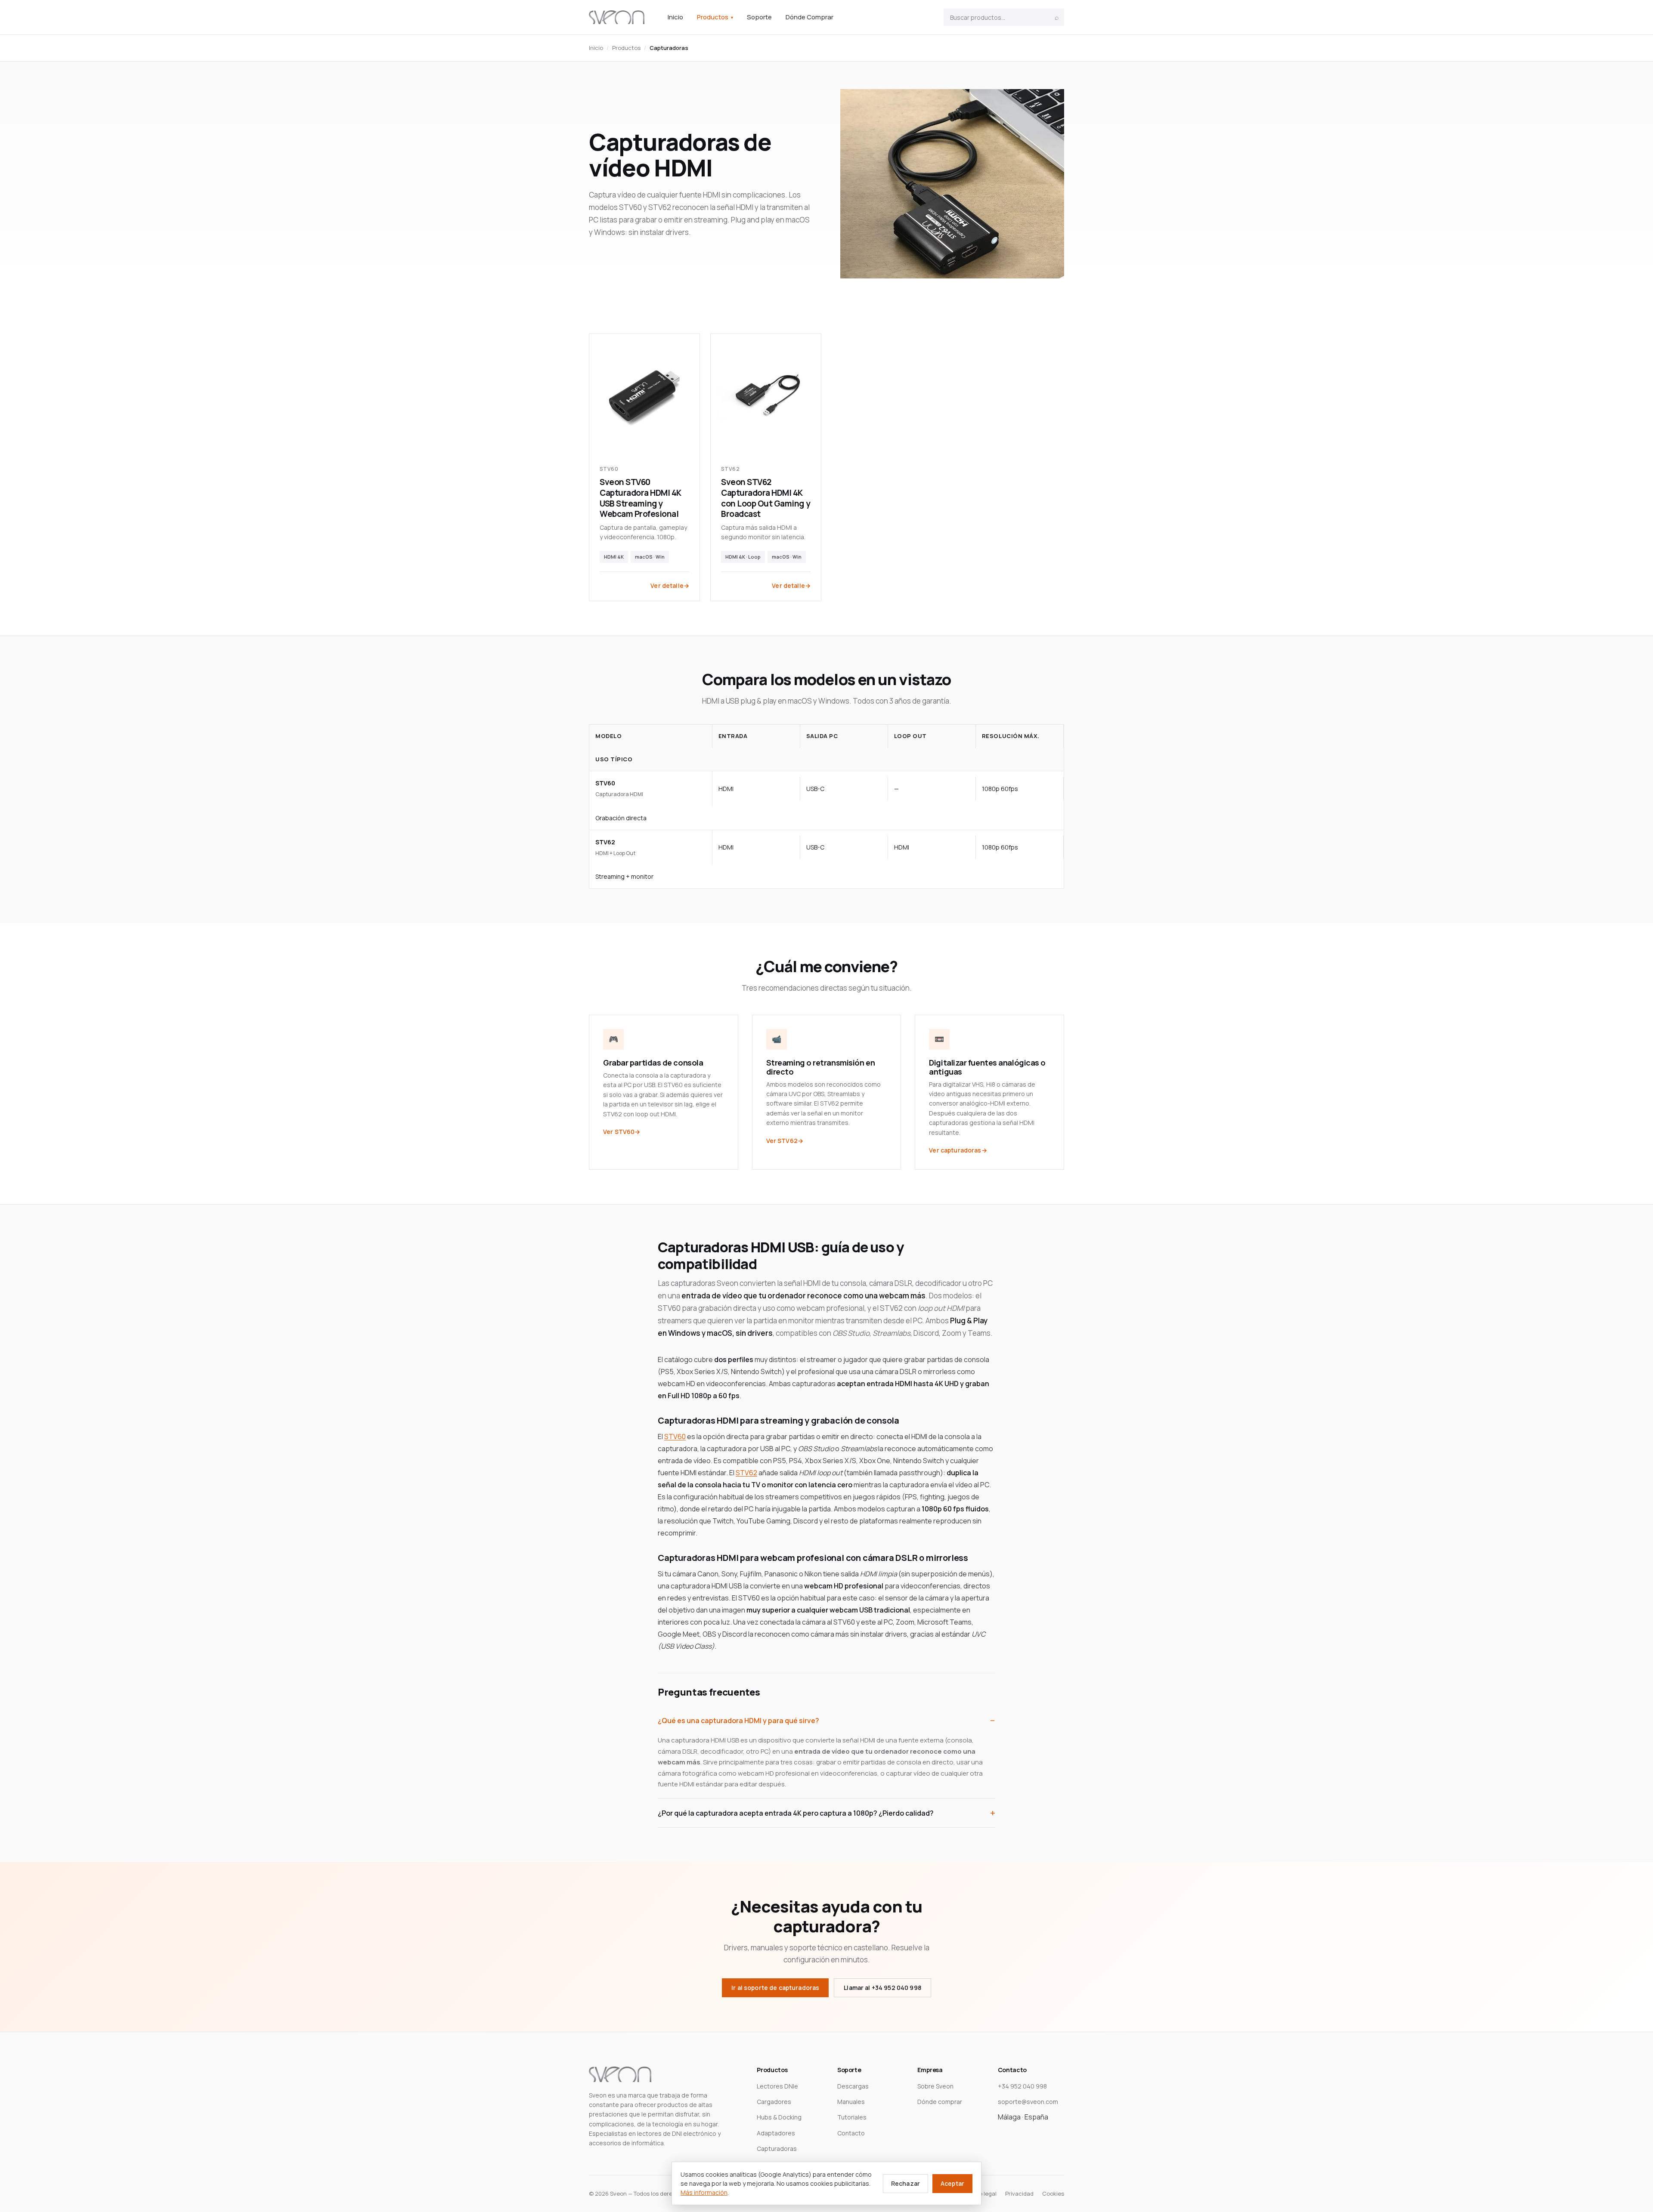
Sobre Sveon (935, 2086)
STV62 (746, 1473)
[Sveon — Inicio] (617, 17)
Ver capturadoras (955, 1150)
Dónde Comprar (809, 17)
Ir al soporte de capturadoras (775, 1988)
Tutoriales (852, 2117)
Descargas (853, 2086)
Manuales (851, 2102)
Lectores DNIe (777, 2086)
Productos (715, 17)
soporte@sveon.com (1028, 2102)
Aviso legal (983, 2193)
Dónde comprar (940, 2102)
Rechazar (905, 2183)
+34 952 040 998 (1022, 2086)
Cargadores (774, 2102)
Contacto (851, 2133)
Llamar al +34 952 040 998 (882, 1988)
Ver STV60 (619, 1132)
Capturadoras (777, 2149)
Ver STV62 (782, 1141)
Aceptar (952, 2183)
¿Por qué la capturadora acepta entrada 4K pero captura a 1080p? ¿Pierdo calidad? (796, 1813)
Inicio (675, 17)
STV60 (675, 1437)
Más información (704, 2192)
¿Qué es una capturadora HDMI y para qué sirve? (738, 1721)
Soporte (759, 17)
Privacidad (1019, 2193)
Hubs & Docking (779, 2117)
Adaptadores (776, 2133)
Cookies (1053, 2193)
